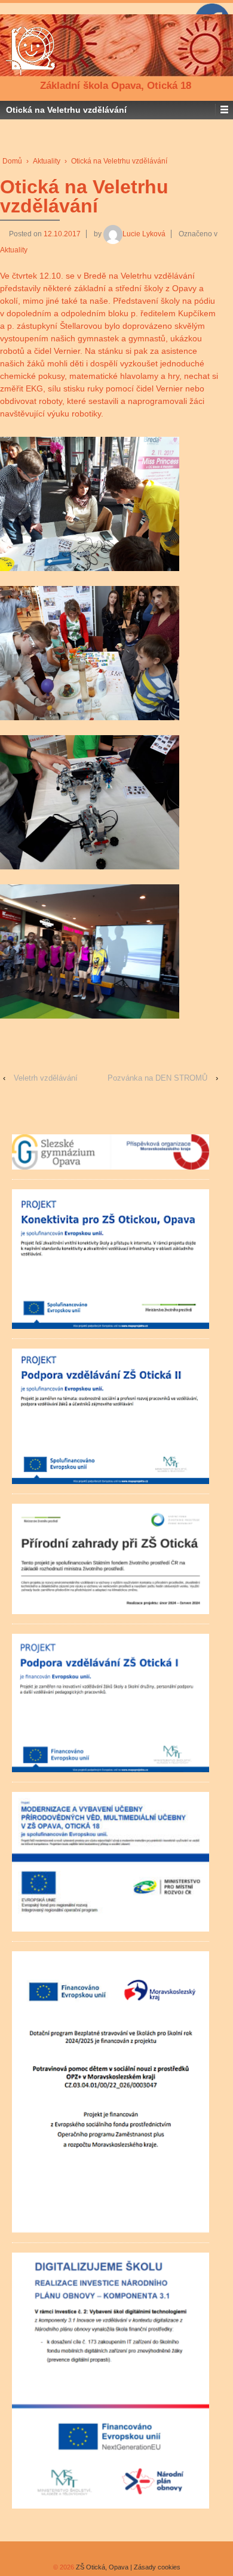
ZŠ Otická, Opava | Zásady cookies (127, 2567)
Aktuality (47, 161)
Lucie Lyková (144, 234)
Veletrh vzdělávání (46, 1078)
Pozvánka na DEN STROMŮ (157, 1078)
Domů (12, 161)
